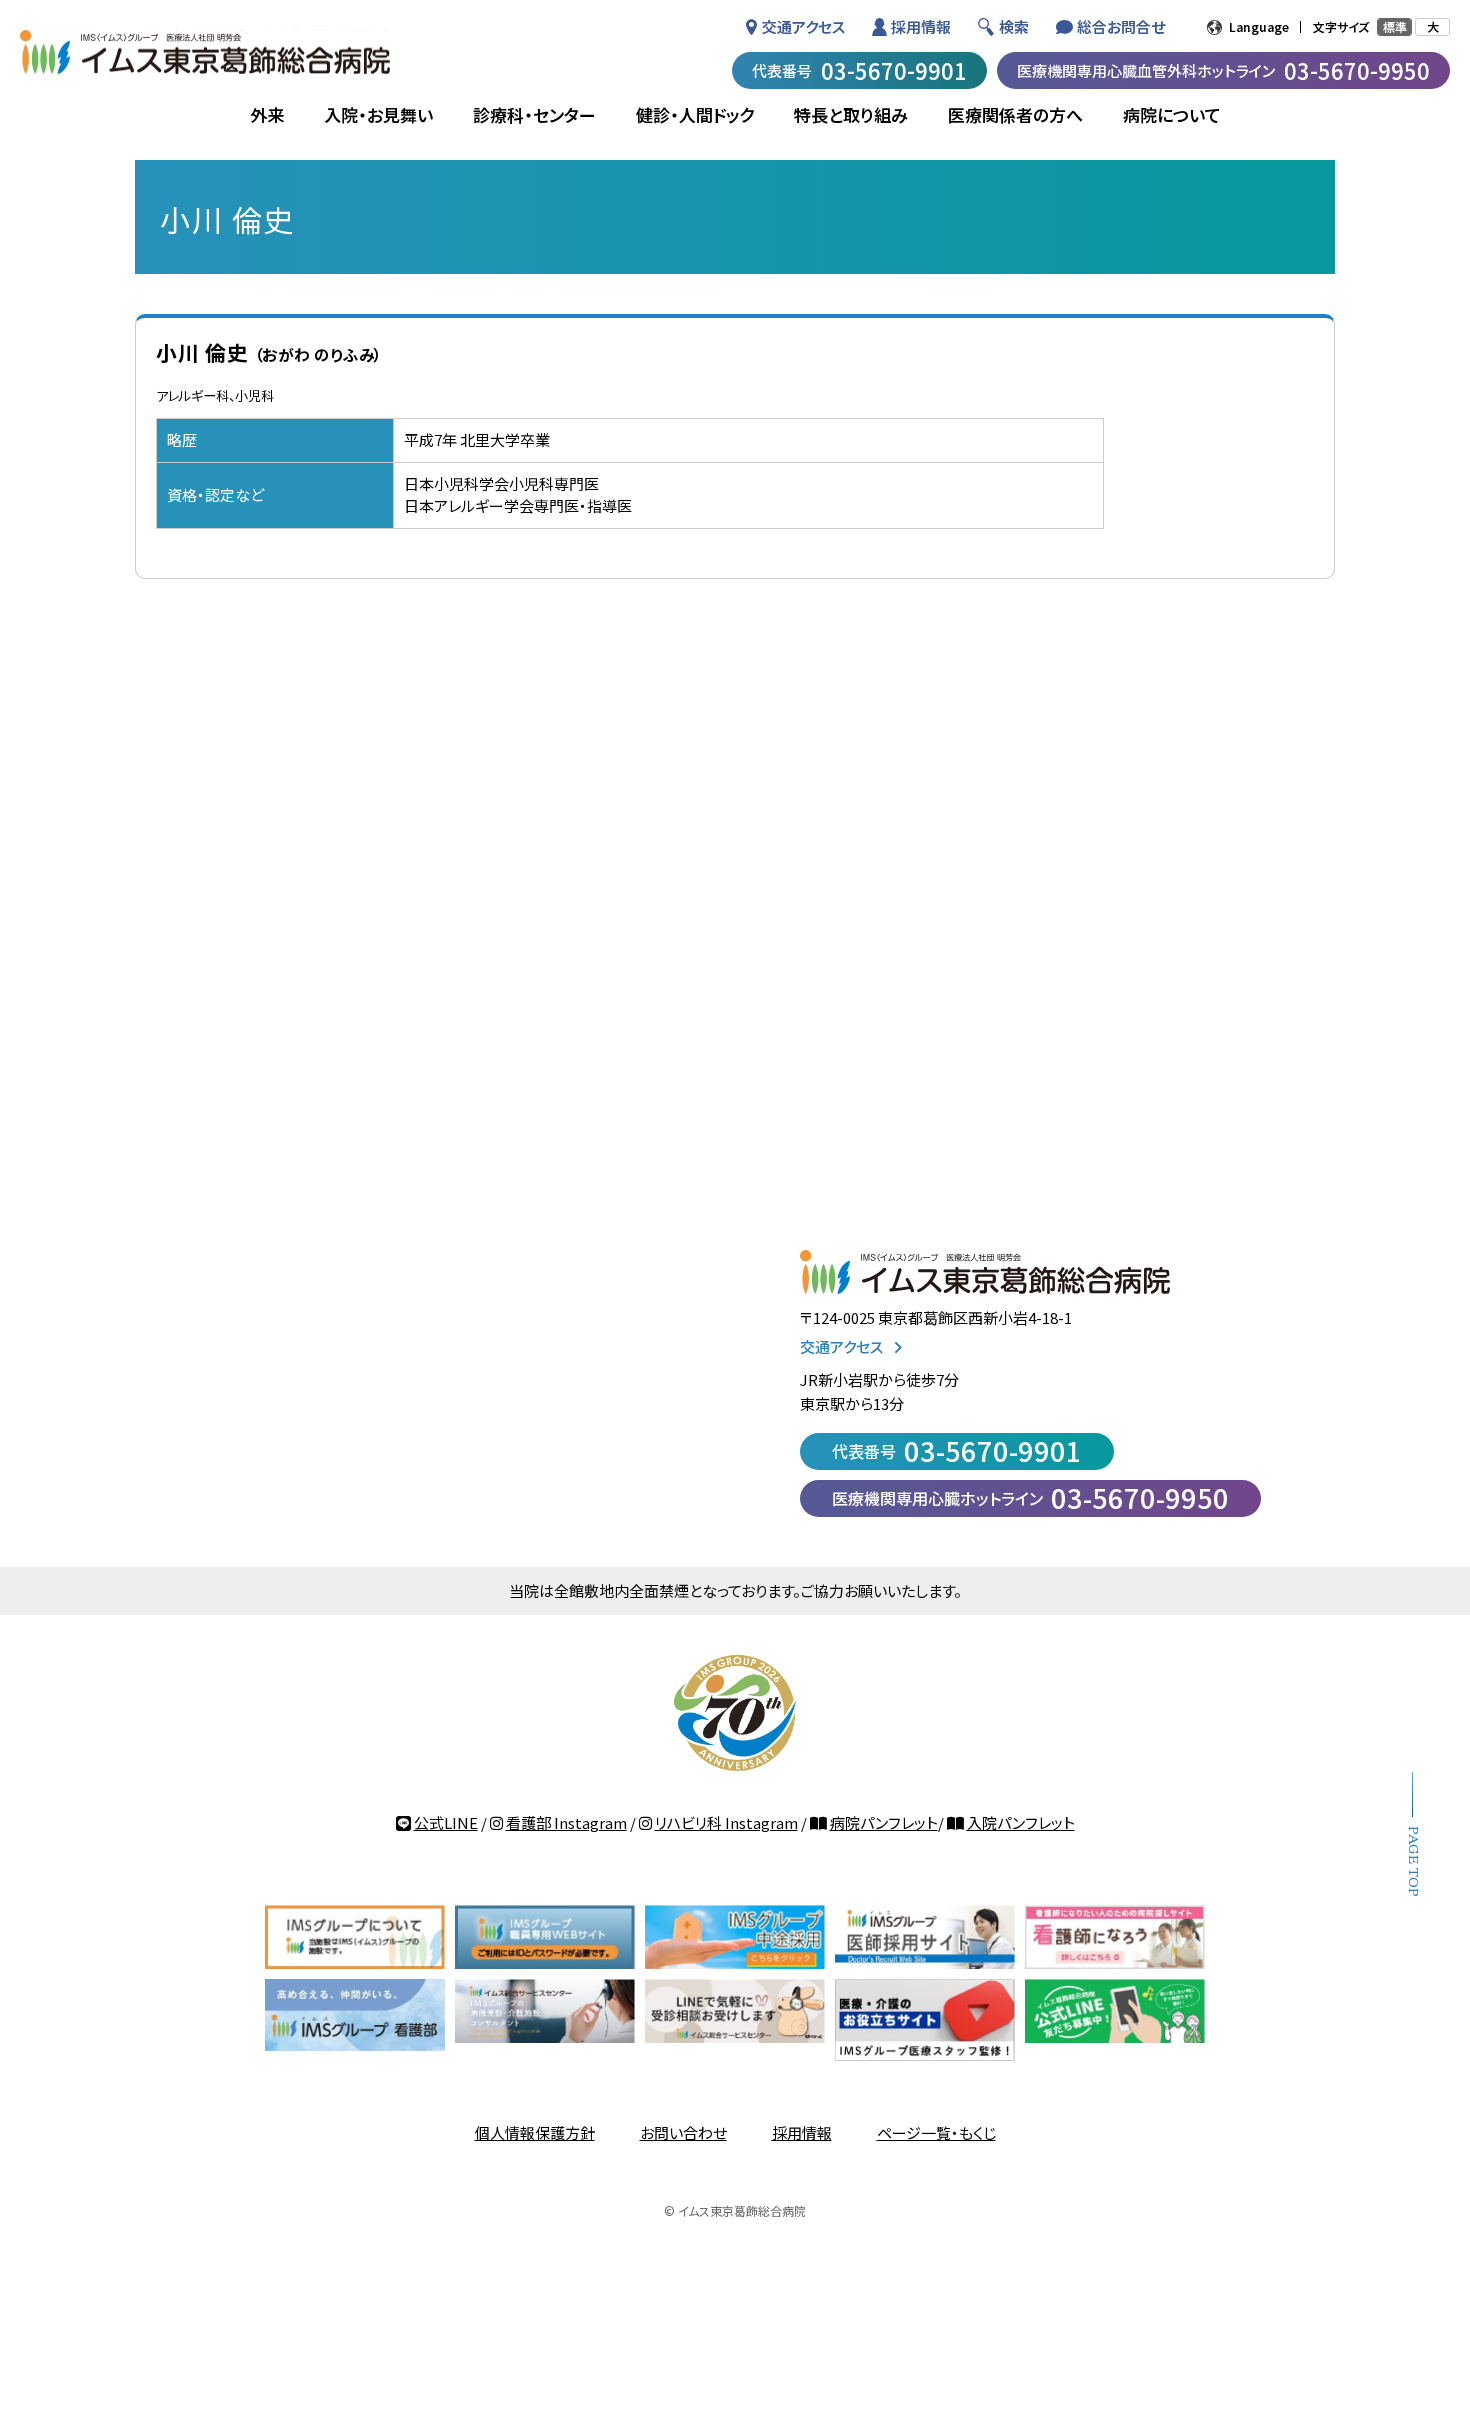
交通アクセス (803, 26)
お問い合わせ (683, 2132)
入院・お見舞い (378, 114)
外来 (267, 114)
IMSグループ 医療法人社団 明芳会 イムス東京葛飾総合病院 (205, 52)
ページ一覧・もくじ (936, 2132)
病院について (1172, 114)
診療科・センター (534, 114)
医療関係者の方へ (1015, 114)
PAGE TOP (1412, 1861)
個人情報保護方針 (535, 2132)
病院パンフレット (884, 1822)
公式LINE (446, 1822)
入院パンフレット (1021, 1822)
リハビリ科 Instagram (726, 1822)
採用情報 (921, 26)
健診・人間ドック (695, 114)
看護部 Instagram (566, 1822)
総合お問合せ (1121, 26)
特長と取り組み (851, 114)
